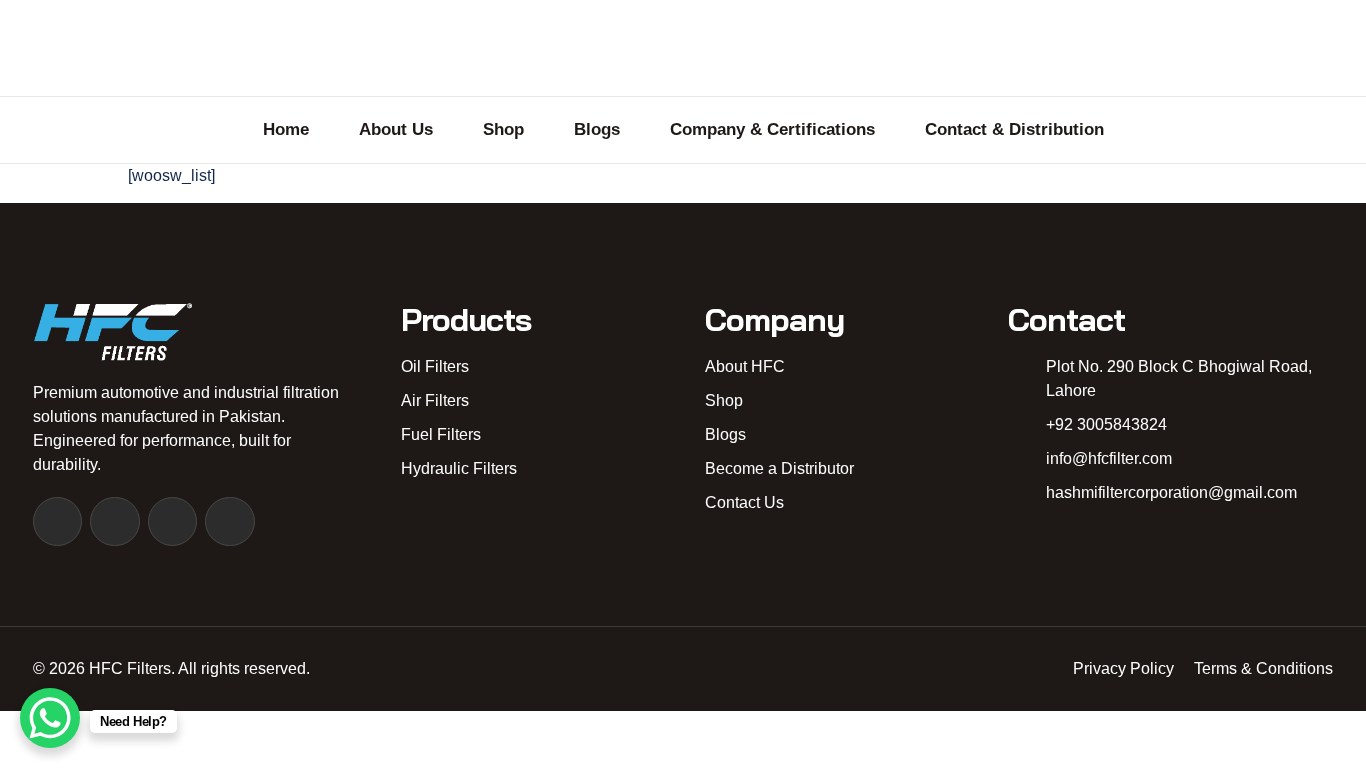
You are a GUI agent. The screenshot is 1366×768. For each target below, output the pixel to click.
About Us (396, 129)
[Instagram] (114, 521)
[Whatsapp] (229, 521)
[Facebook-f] (57, 521)
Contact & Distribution (1014, 129)
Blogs (597, 129)
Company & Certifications (772, 129)
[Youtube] (172, 521)
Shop (503, 129)
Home (286, 129)
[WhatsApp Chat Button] (50, 718)
